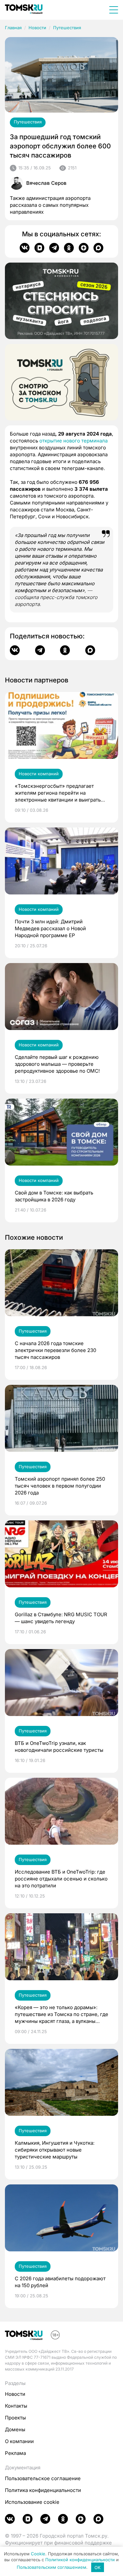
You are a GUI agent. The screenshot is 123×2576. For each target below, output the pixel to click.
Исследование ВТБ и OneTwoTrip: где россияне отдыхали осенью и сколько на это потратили (61, 1879)
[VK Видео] (39, 248)
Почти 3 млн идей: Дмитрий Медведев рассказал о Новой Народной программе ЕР (50, 928)
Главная (13, 28)
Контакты (16, 2406)
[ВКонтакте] (25, 248)
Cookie (38, 2554)
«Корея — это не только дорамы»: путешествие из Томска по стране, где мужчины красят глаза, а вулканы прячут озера (61, 2014)
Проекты (15, 2418)
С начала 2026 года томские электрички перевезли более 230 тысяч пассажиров (55, 1350)
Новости (37, 28)
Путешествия (67, 28)
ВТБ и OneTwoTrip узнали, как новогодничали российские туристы (59, 1747)
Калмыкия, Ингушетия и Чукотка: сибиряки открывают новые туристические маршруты (55, 2150)
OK (98, 2567)
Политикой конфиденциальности (80, 2560)
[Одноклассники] (69, 248)
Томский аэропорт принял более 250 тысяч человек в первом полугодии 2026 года (60, 1486)
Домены (15, 2429)
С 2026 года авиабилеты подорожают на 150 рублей (60, 2282)
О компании (19, 2441)
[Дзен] (84, 248)
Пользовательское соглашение (43, 2478)
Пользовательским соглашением (51, 2567)
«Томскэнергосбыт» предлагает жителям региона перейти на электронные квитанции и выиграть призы (58, 793)
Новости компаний (39, 774)
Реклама (15, 2453)
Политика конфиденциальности (43, 2490)
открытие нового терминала (73, 441)
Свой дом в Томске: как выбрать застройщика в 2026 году (54, 1196)
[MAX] (98, 248)
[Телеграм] (54, 248)
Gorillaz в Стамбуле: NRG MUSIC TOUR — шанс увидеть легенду (61, 1618)
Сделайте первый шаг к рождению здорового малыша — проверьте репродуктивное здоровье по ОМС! (57, 1064)
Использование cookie (32, 2502)
